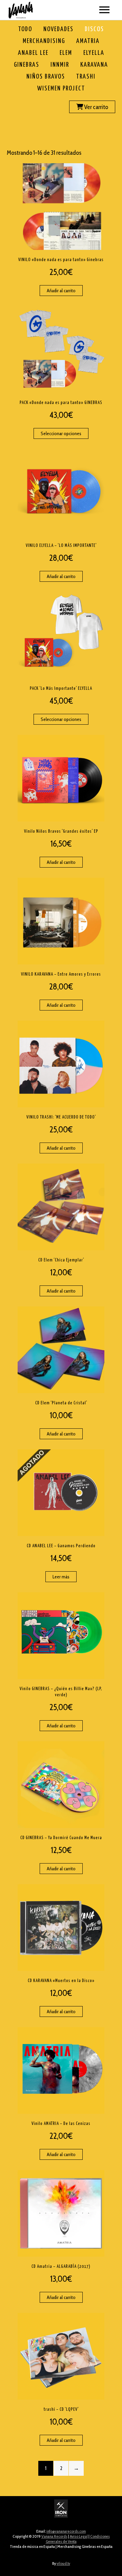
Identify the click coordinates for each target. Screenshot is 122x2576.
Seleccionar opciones (61, 433)
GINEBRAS (27, 65)
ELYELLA (94, 53)
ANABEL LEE (33, 53)
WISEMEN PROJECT (61, 89)
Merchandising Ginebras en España (85, 2546)
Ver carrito (96, 107)
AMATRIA (88, 41)
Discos (94, 29)
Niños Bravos (46, 77)
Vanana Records (54, 2536)
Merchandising (44, 41)
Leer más (61, 1577)
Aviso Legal (79, 2536)
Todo (25, 29)
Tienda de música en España (32, 2546)
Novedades (58, 29)
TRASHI (86, 77)
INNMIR (60, 65)
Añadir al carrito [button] (61, 291)
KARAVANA (94, 65)
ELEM (66, 53)
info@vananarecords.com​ (66, 2531)
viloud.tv (63, 2563)
